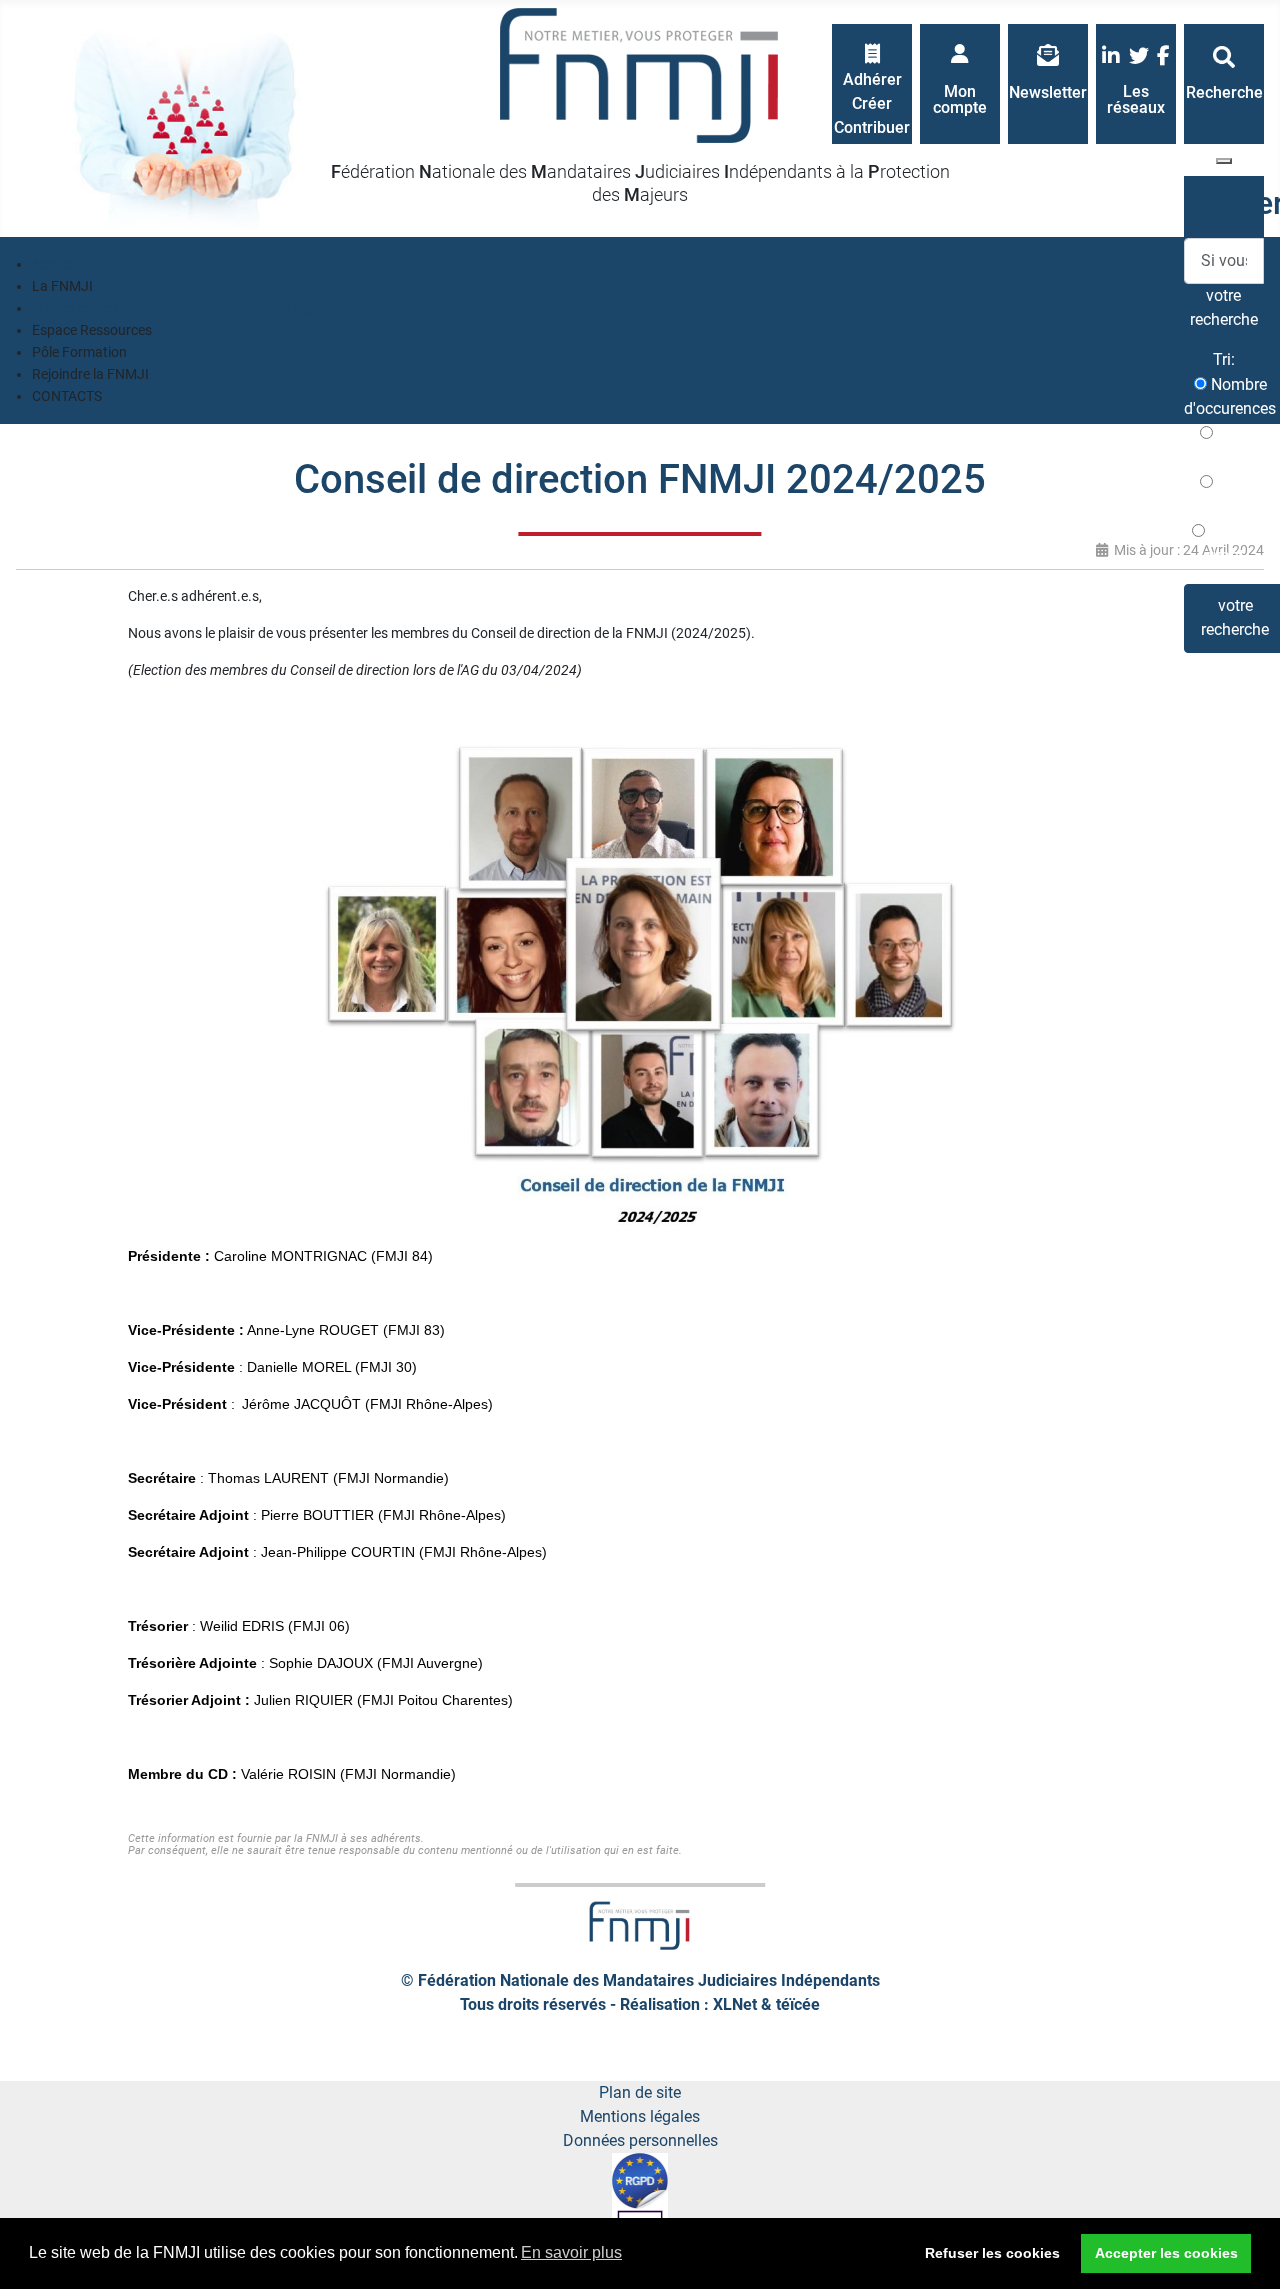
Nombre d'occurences (1230, 396)
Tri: (1224, 359)
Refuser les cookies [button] (992, 2253)
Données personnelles (640, 2140)
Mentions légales (640, 2116)
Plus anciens (1224, 494)
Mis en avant (1230, 543)
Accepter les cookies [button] (1166, 2253)
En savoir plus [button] (571, 2252)
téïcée (798, 2004)
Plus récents (1224, 445)
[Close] (1224, 161)
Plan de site (640, 2092)
